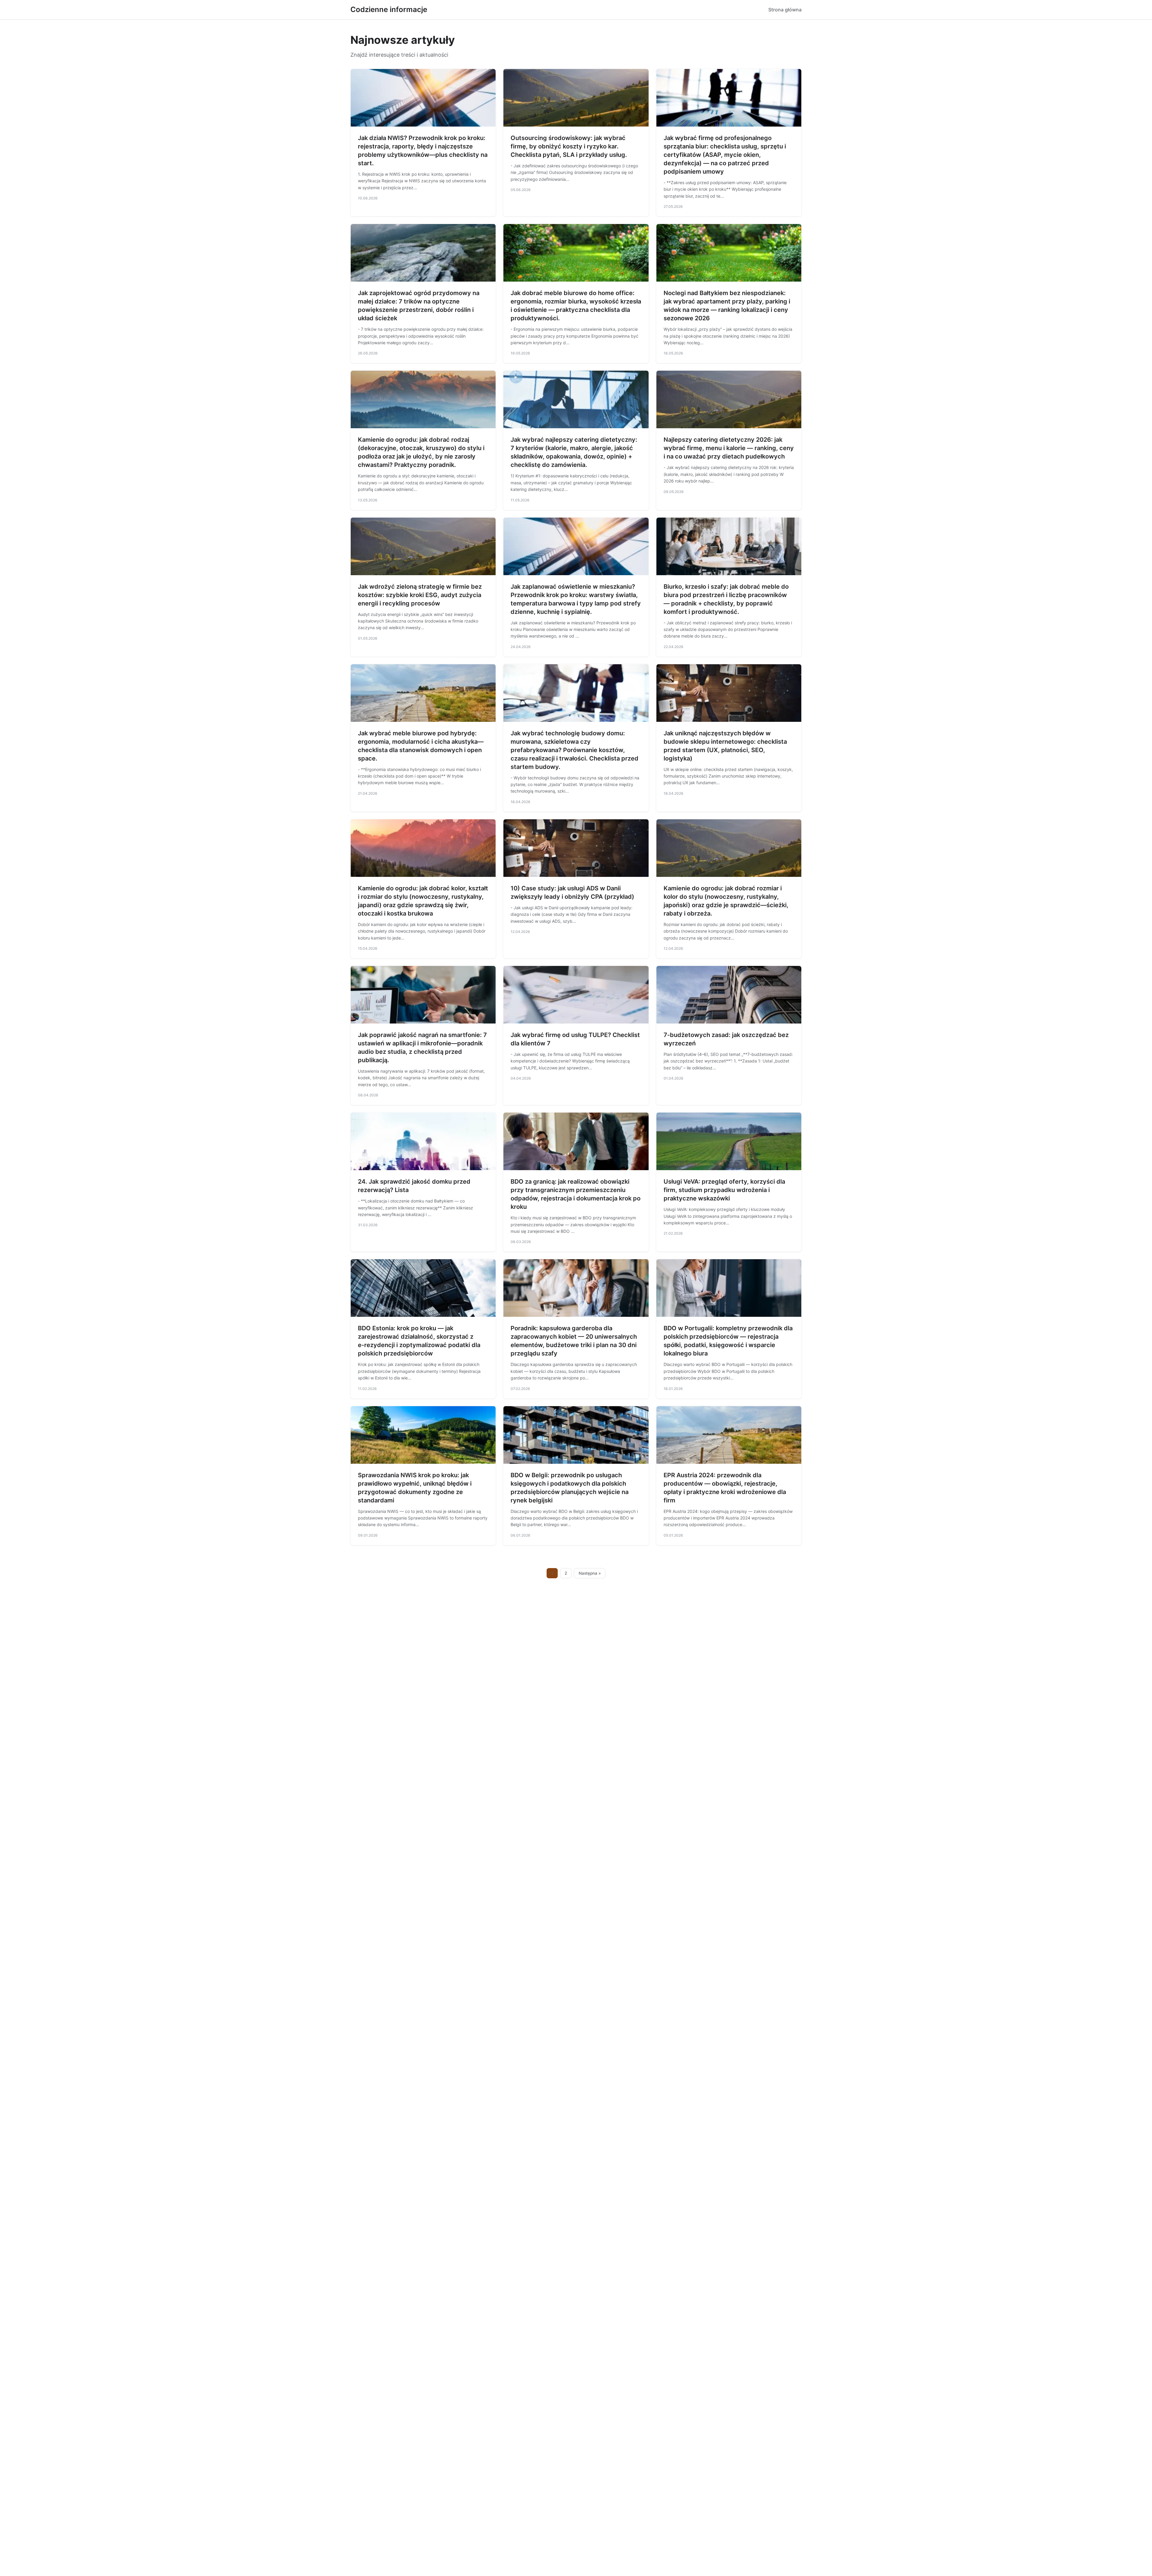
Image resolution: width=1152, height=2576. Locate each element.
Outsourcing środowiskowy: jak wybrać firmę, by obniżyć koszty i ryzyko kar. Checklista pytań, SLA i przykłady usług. (569, 146)
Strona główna (785, 10)
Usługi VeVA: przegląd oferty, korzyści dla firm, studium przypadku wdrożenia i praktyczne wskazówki (724, 1190)
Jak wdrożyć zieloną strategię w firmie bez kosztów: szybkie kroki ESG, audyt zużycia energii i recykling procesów (420, 595)
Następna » (590, 1573)
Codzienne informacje (389, 9)
